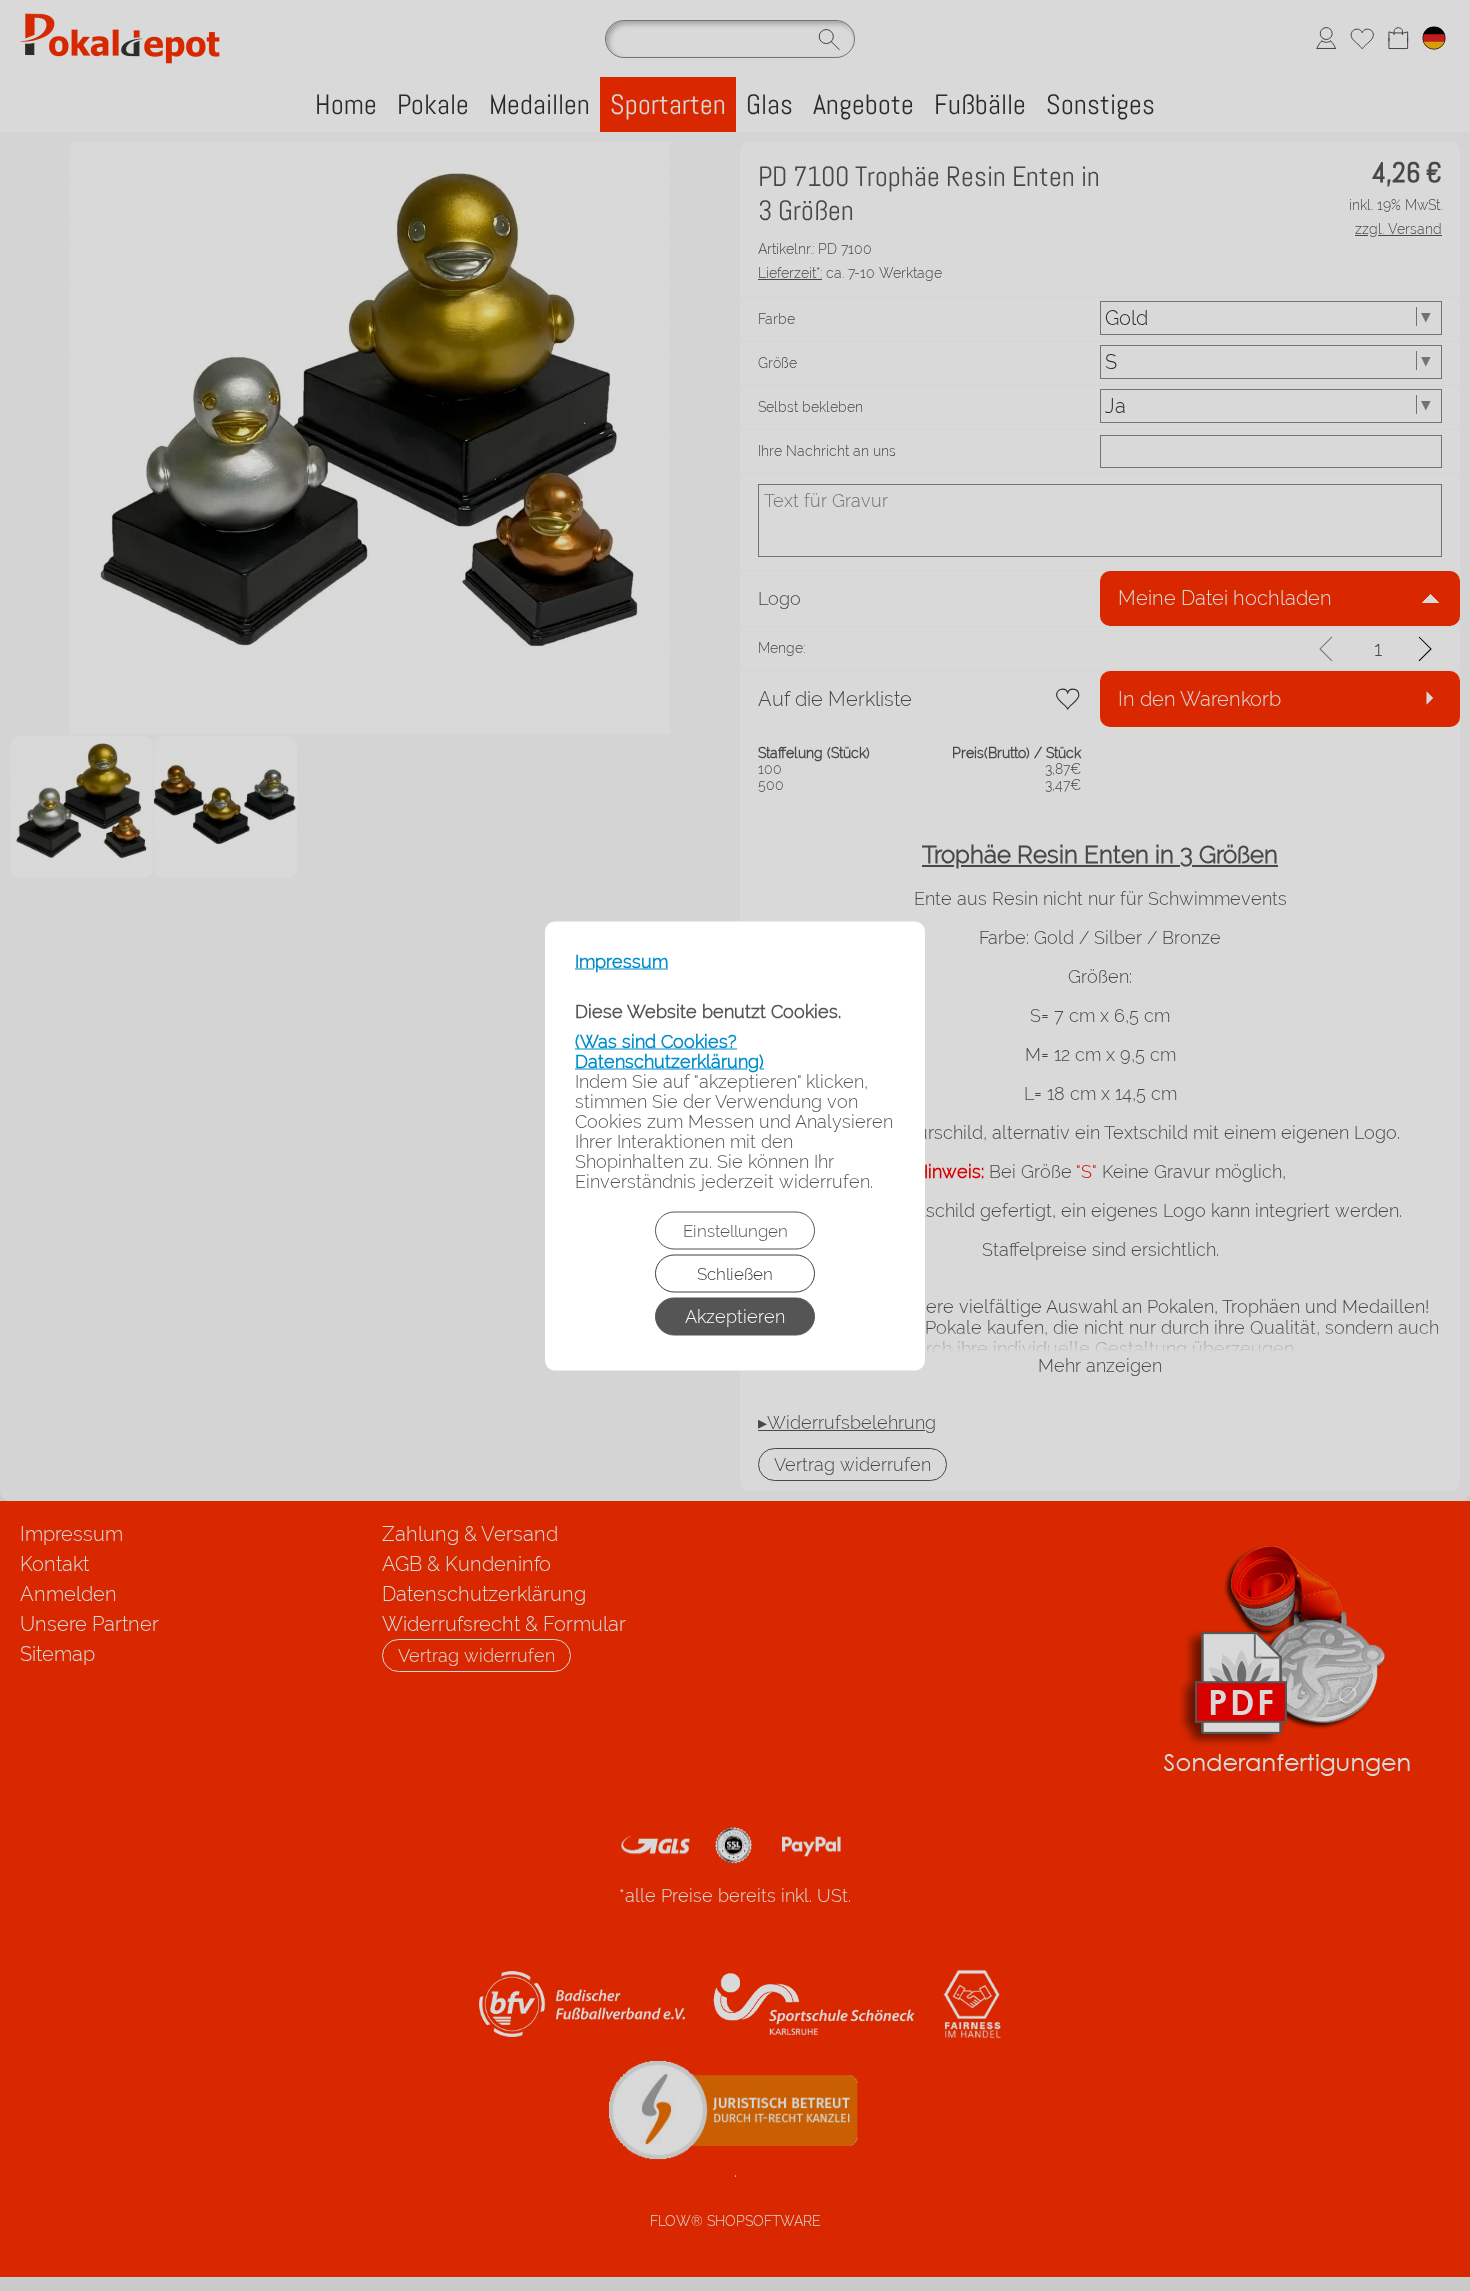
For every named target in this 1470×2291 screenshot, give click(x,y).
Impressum (621, 961)
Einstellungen (735, 1230)
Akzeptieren (735, 1315)
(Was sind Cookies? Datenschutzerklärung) (669, 1050)
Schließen (735, 1273)
